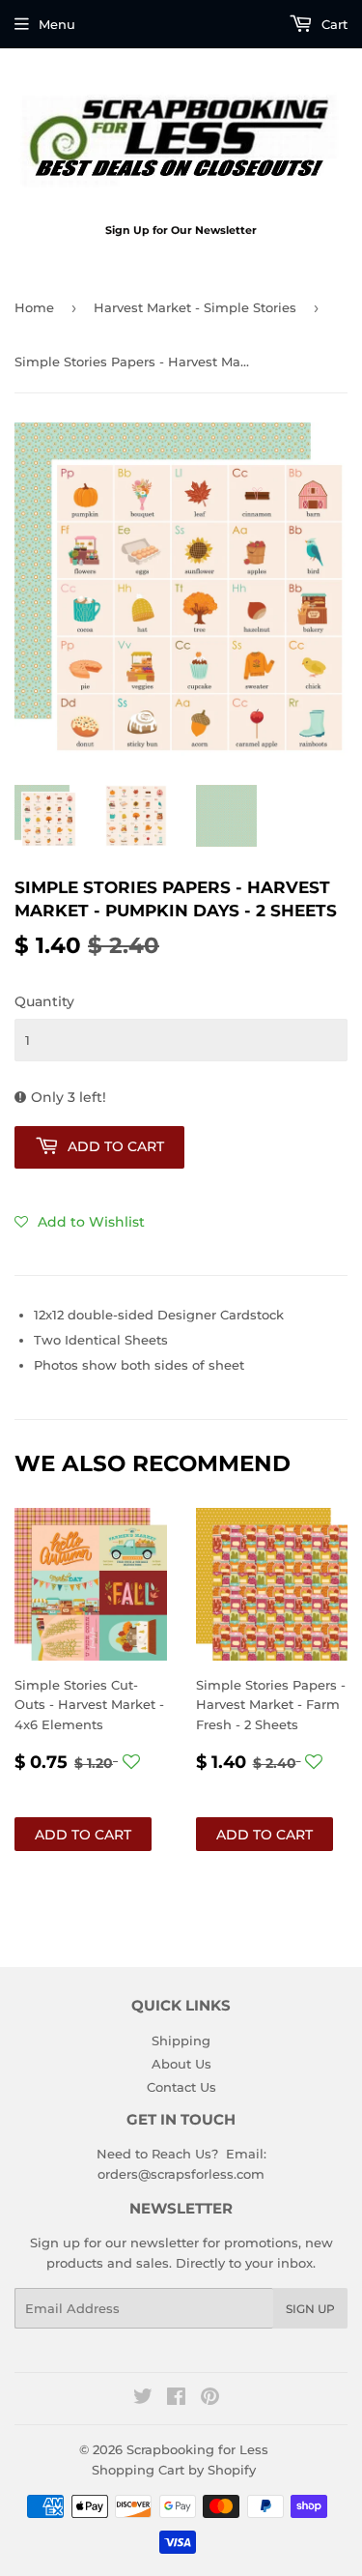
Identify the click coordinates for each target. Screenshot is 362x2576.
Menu (57, 24)
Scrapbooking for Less (197, 2449)
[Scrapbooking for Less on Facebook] (176, 2399)
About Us (181, 2064)
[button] (80, 1222)
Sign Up (310, 2309)
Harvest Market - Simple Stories (195, 307)
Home (34, 307)
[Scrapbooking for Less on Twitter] (143, 2399)
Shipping (181, 2041)
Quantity (44, 1001)
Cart (333, 24)
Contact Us (181, 2087)
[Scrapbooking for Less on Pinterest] (210, 2399)
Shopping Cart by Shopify (174, 2470)
